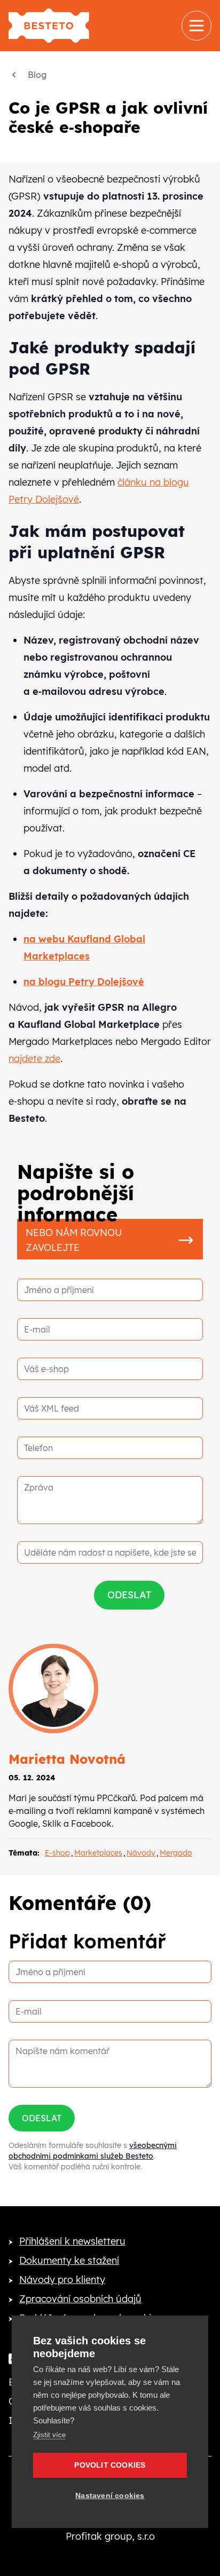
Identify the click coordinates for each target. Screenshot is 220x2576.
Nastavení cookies (110, 2496)
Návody (141, 1853)
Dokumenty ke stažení (69, 2260)
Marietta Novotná (67, 1759)
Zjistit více (49, 2435)
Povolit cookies (110, 2465)
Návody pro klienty (62, 2280)
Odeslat (42, 2118)
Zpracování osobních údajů (80, 2299)
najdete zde (34, 1059)
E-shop (57, 1853)
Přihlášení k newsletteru (72, 2241)
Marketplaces (98, 1853)
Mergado (176, 1853)
